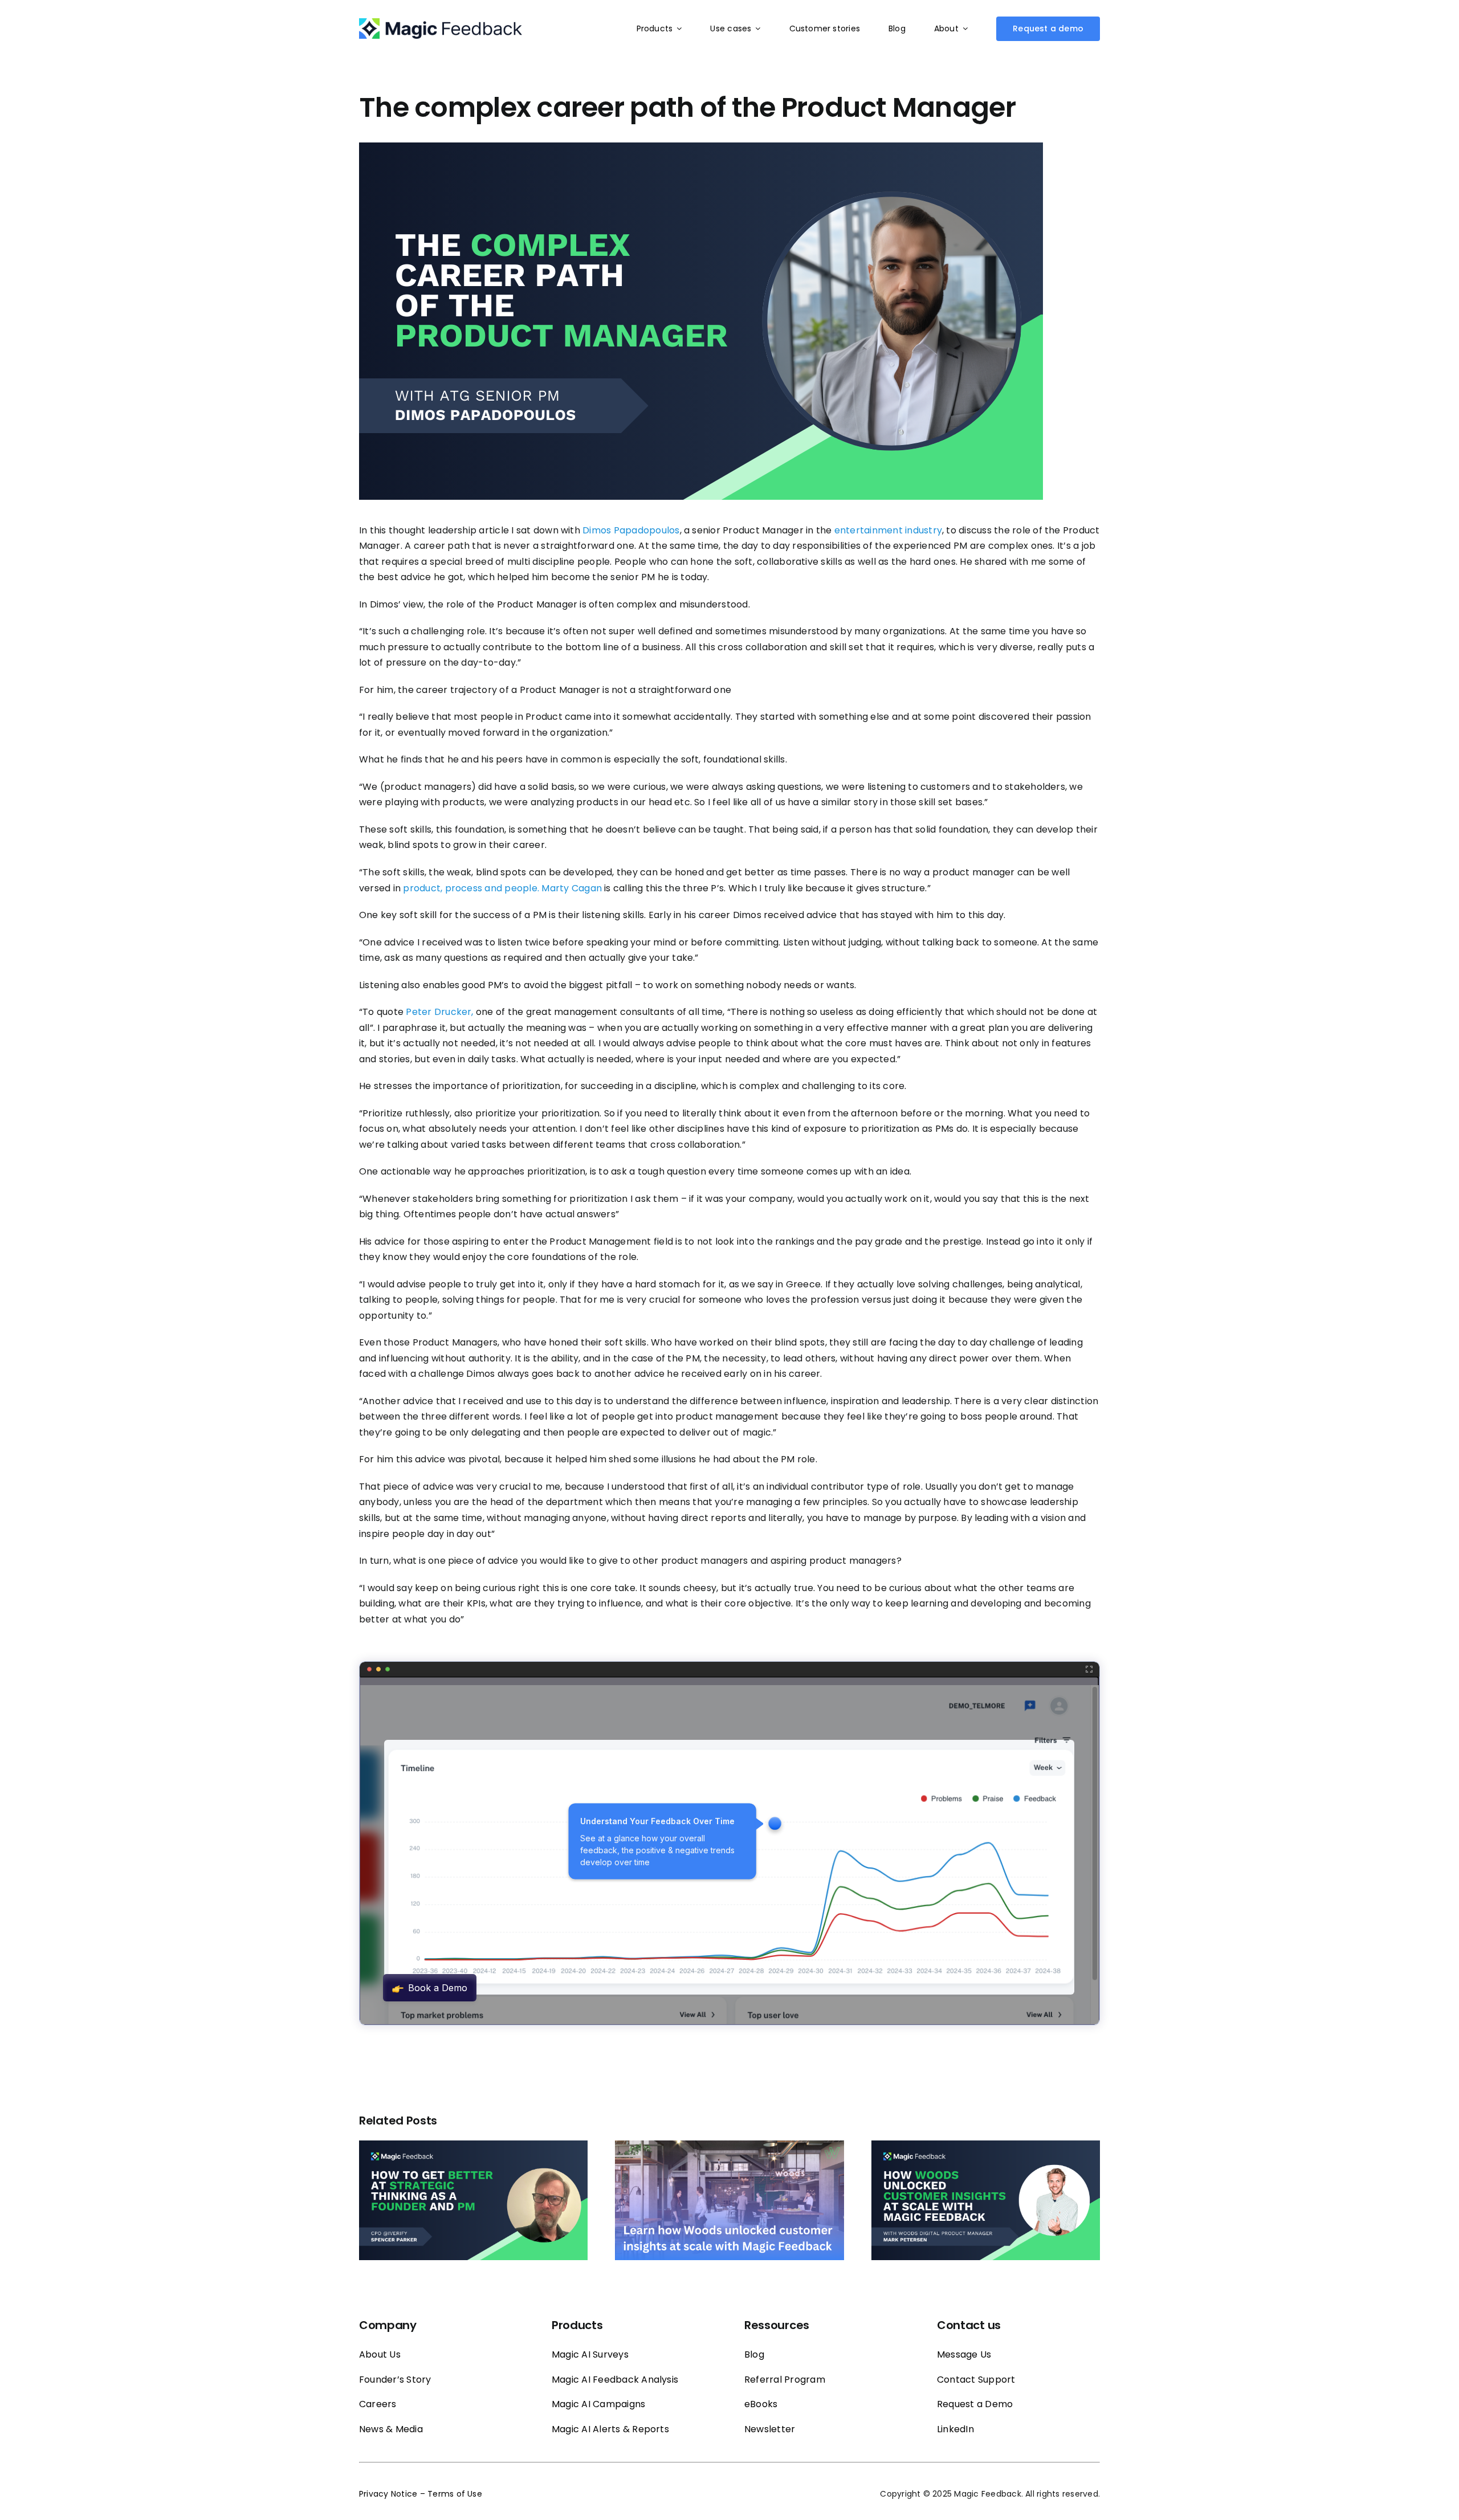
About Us (380, 2354)
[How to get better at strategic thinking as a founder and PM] (473, 2148)
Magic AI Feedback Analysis (615, 2380)
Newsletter (770, 2429)
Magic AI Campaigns (598, 2404)
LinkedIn (955, 2429)
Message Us (964, 2354)
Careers (378, 2404)
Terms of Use (455, 2494)
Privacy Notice (388, 2494)
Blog (754, 2354)
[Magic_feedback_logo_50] (441, 23)
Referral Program (785, 2380)
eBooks (761, 2404)
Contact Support (976, 2380)
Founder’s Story (395, 2380)
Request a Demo (975, 2404)
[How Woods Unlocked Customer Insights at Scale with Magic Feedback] (729, 2148)
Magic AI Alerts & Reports (610, 2429)
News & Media (391, 2429)
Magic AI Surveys (590, 2354)
